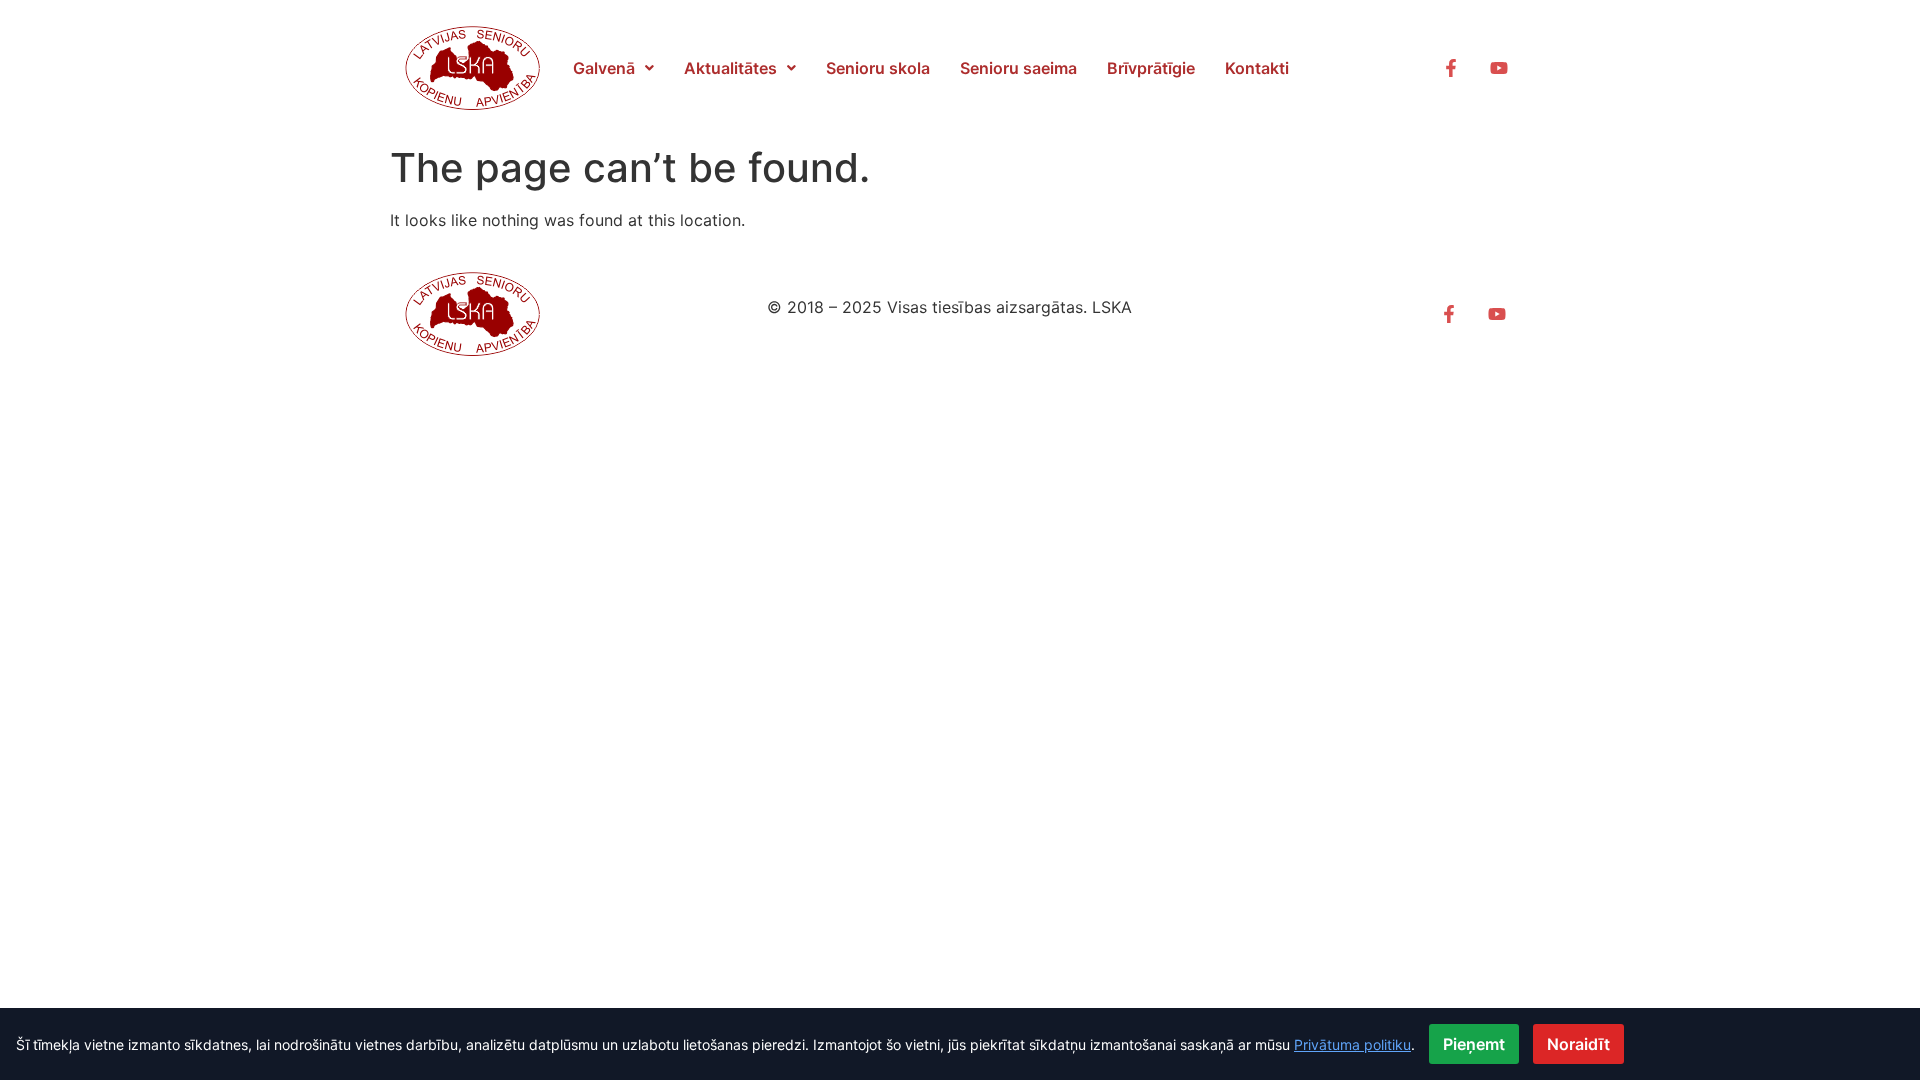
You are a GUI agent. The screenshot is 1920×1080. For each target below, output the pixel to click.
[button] (613, 68)
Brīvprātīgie (1151, 68)
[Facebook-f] (1451, 68)
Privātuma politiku (1352, 1044)
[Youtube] (1499, 68)
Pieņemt (1474, 1044)
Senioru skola (878, 68)
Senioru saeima (1018, 68)
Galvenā (604, 68)
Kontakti (1257, 68)
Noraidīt (1578, 1044)
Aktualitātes (730, 68)
